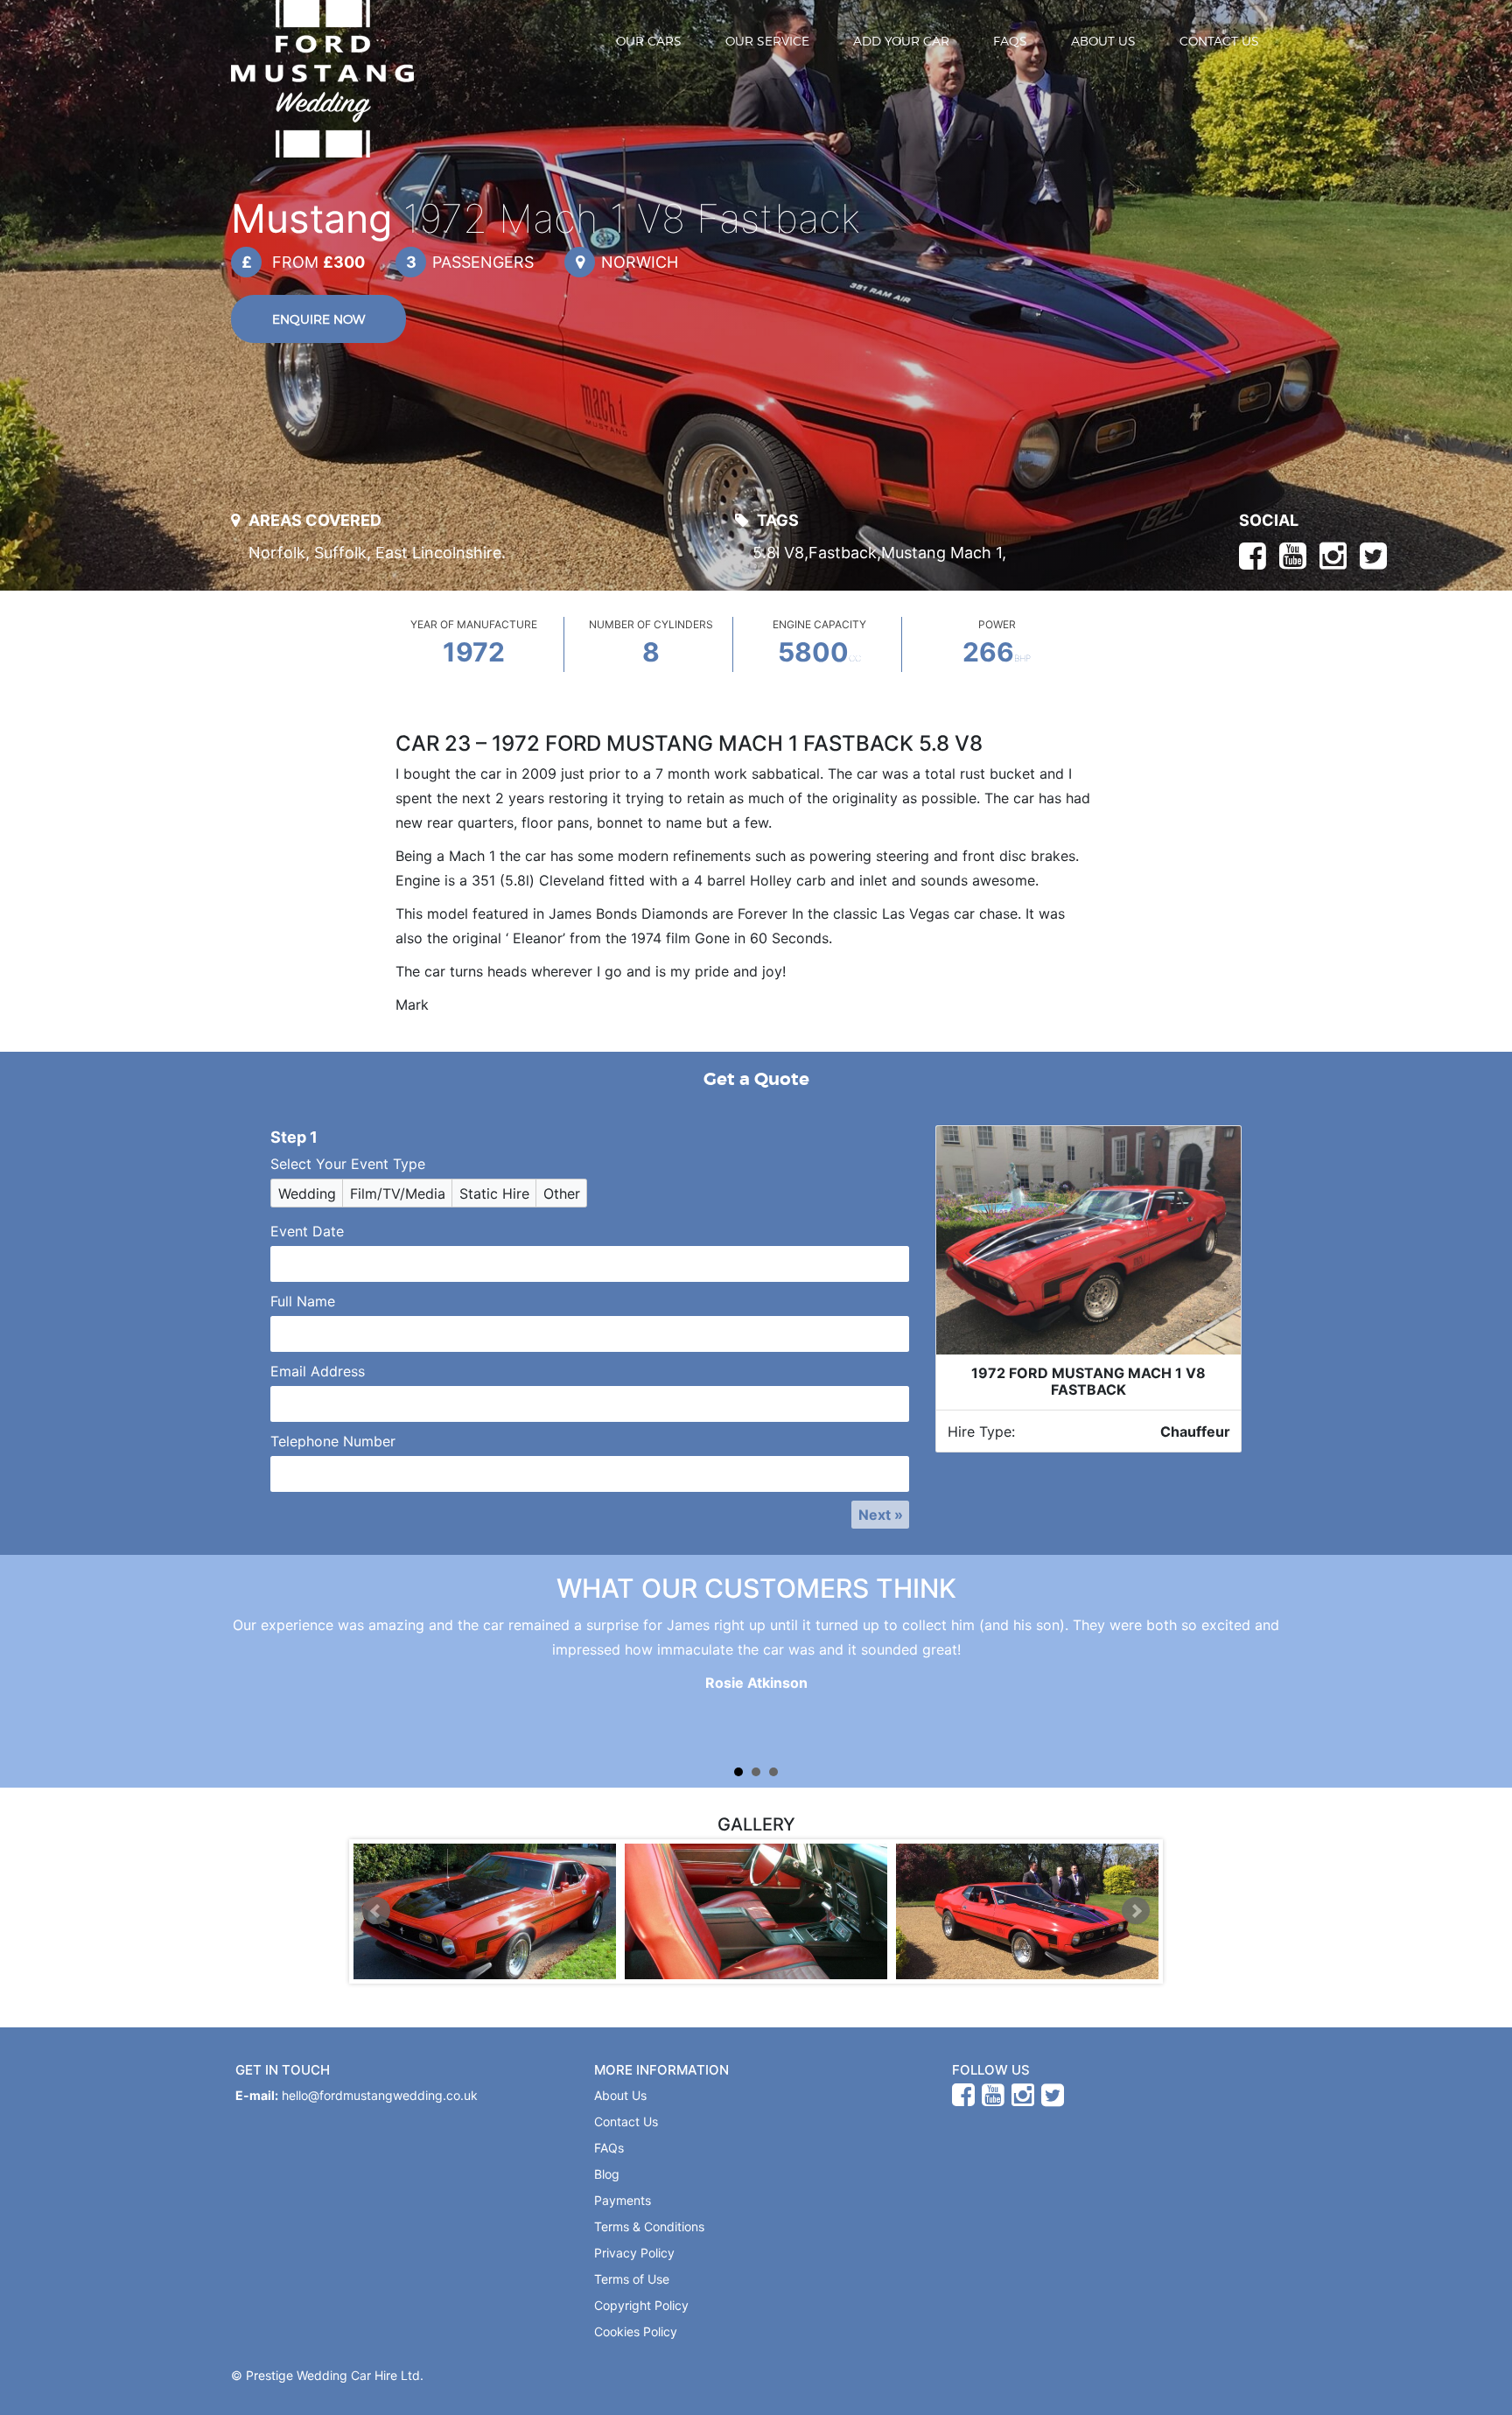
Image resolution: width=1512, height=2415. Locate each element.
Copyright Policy (641, 2305)
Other (562, 1193)
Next (1136, 1911)
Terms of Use (632, 2279)
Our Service (767, 41)
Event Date (307, 1231)
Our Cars (649, 41)
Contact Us (1219, 41)
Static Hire (494, 1193)
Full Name (303, 1301)
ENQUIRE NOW (318, 319)
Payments (623, 2200)
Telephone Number (333, 1441)
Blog (607, 2174)
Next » (881, 1515)
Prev (376, 1911)
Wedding (307, 1193)
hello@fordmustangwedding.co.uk (380, 2095)
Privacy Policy (634, 2253)
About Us (1103, 41)
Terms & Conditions (649, 2226)
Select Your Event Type (348, 1164)
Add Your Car (901, 41)
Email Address (318, 1371)
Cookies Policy (636, 2331)
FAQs (1010, 41)
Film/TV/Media (398, 1193)
